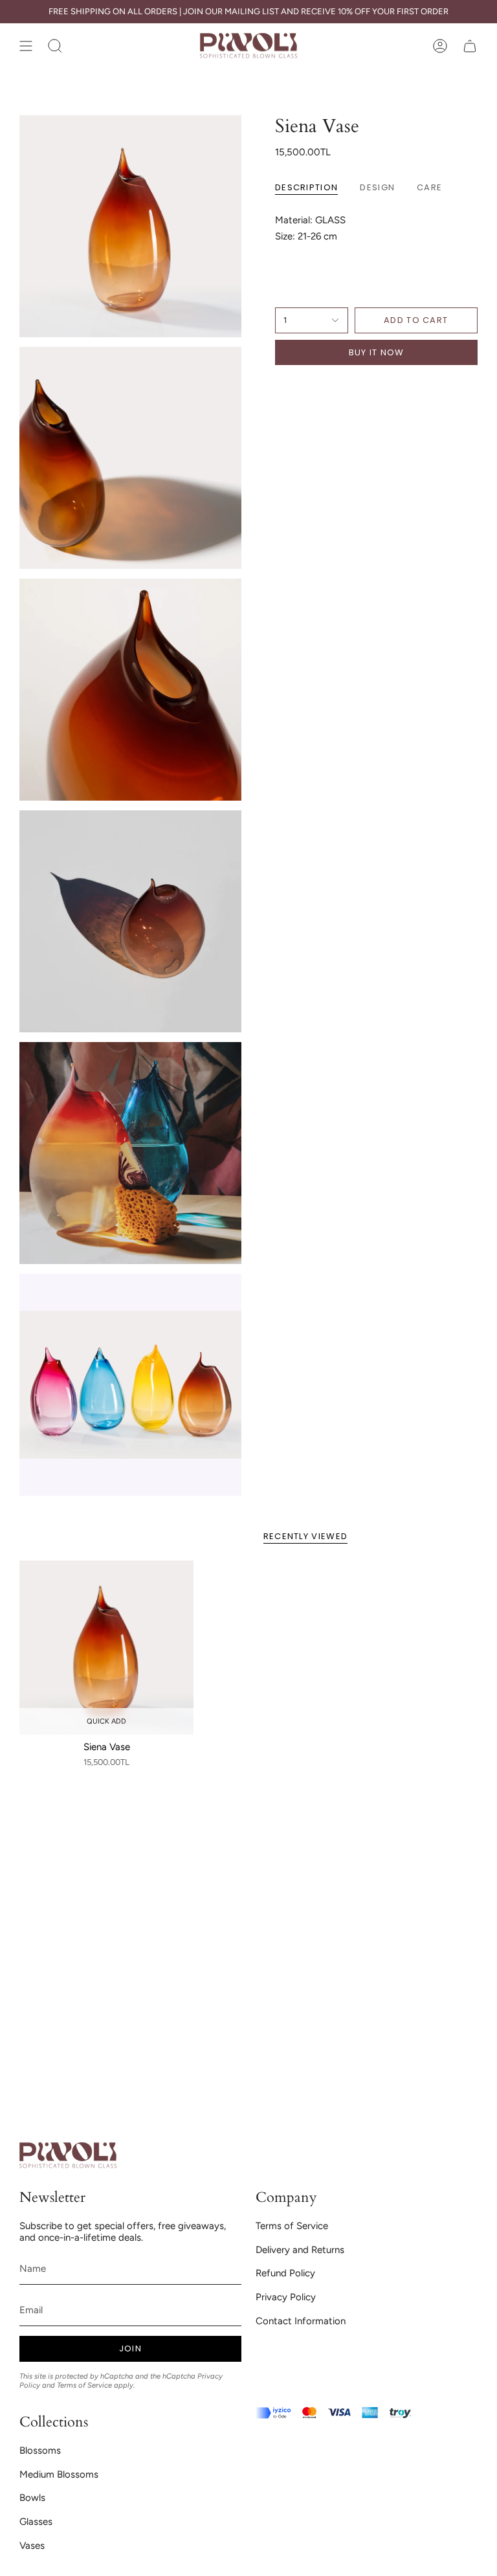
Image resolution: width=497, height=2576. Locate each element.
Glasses (36, 2522)
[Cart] (470, 46)
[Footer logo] (68, 2156)
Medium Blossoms (59, 2474)
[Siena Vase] (106, 1648)
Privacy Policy (286, 2297)
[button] (55, 46)
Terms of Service (84, 2385)
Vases (32, 2546)
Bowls (32, 2498)
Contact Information (301, 2321)
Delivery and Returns (300, 2250)
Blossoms (40, 2450)
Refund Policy (285, 2273)
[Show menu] (26, 46)
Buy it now (377, 352)
